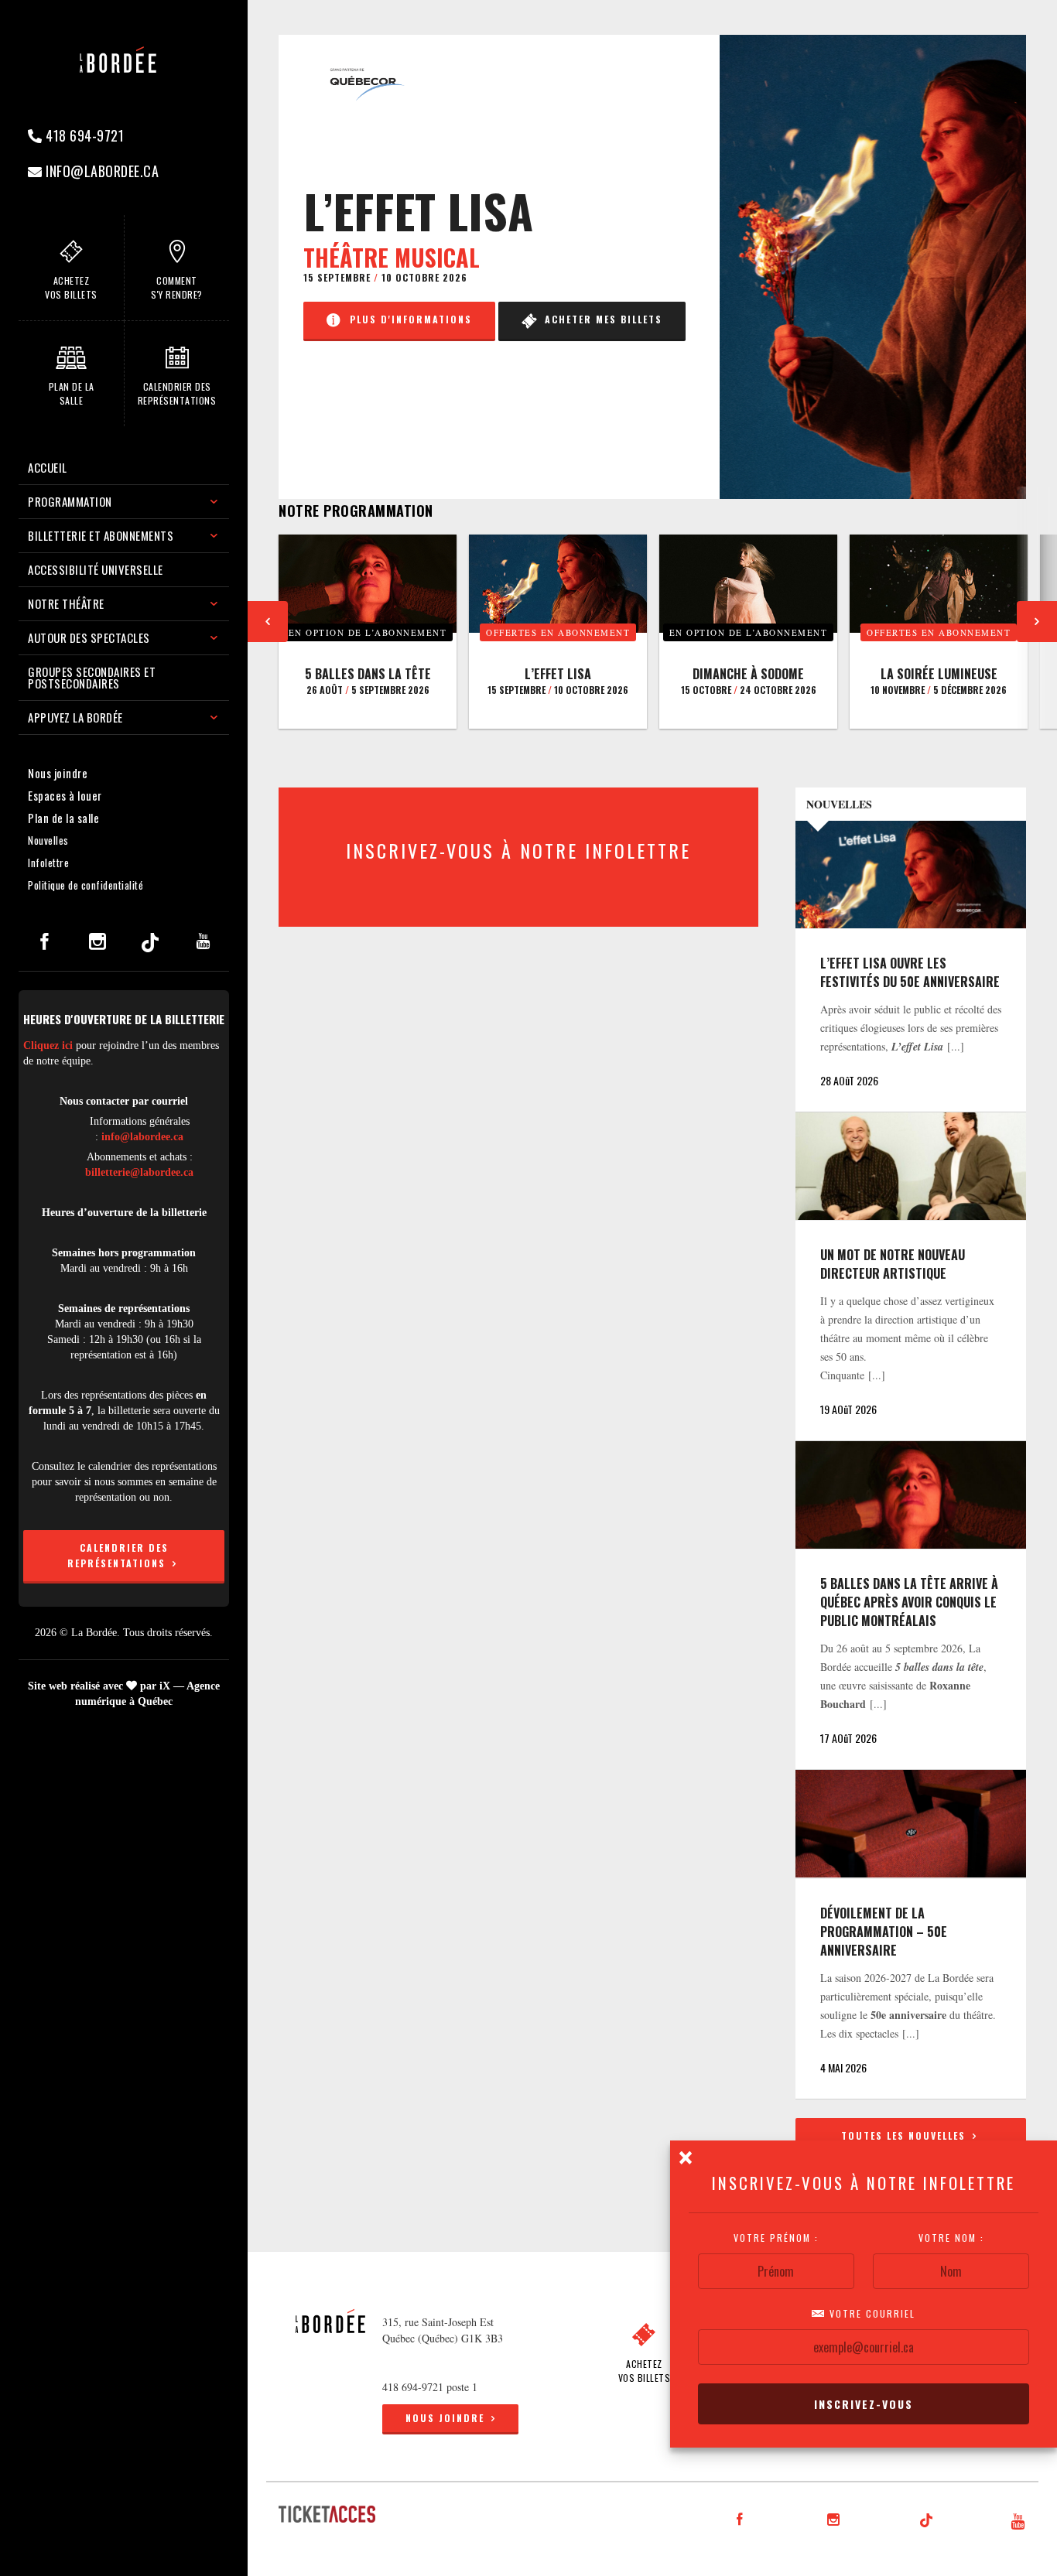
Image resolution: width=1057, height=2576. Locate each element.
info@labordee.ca (101, 171)
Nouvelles (48, 840)
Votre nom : (951, 2238)
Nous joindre (58, 773)
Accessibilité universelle (96, 569)
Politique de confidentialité (86, 885)
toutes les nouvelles (905, 2135)
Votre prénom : (776, 2238)
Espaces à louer (65, 795)
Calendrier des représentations (118, 1555)
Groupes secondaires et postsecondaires (92, 677)
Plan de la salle (63, 818)
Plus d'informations (407, 319)
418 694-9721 (84, 135)
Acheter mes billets (600, 319)
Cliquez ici (48, 1045)
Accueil (48, 467)
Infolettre (48, 863)
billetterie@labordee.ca (139, 1172)
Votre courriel (871, 2314)
